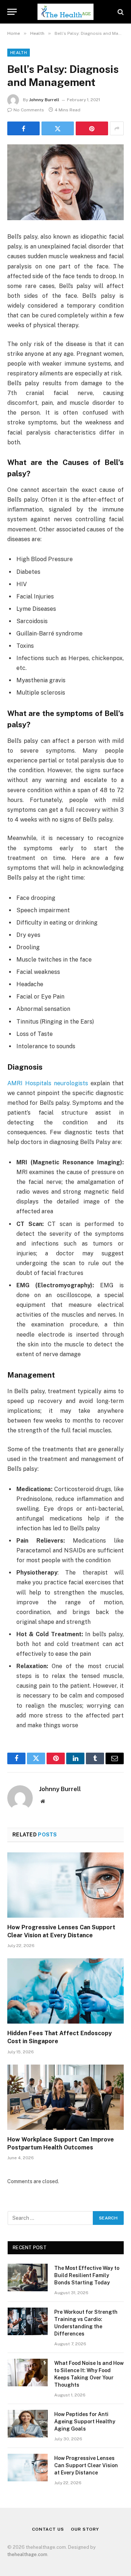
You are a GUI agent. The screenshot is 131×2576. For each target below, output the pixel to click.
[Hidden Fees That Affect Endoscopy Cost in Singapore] (65, 1991)
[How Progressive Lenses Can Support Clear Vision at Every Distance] (65, 1885)
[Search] (120, 12)
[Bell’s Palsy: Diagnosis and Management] (65, 182)
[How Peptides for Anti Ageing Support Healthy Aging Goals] (28, 2424)
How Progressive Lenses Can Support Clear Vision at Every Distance (86, 2465)
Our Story (85, 2529)
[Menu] (12, 12)
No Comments (29, 110)
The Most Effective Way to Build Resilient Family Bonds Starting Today (87, 2275)
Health (19, 53)
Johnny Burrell (44, 100)
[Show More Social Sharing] (117, 128)
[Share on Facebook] (23, 128)
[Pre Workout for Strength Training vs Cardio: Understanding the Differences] (28, 2321)
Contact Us (48, 2529)
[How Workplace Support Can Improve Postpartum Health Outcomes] (65, 2097)
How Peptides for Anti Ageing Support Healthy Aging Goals (85, 2421)
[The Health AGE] (65, 12)
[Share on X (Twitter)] (58, 128)
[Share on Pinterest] (92, 128)
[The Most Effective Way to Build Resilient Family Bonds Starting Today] (28, 2277)
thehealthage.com (27, 2554)
